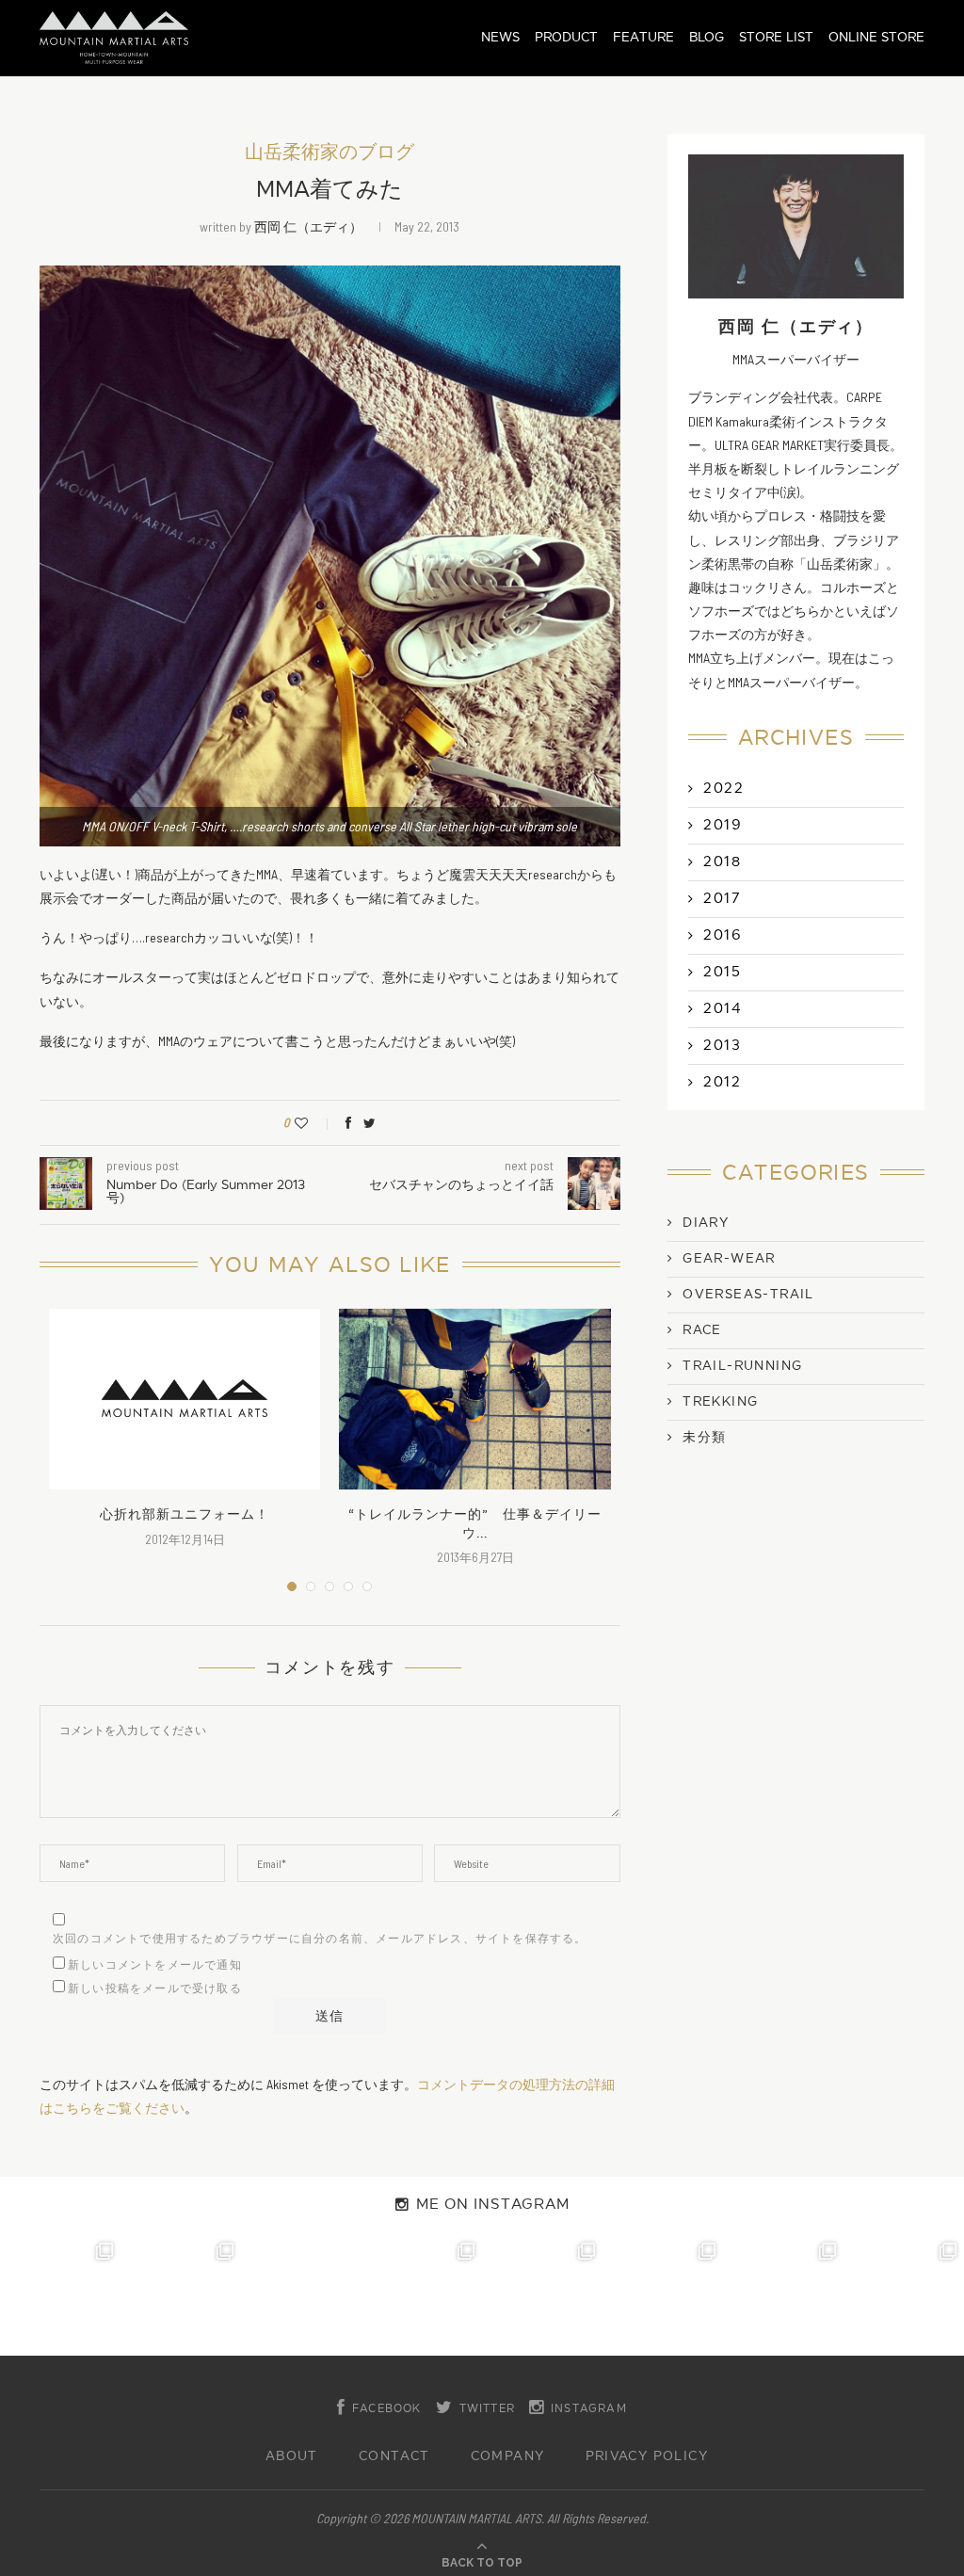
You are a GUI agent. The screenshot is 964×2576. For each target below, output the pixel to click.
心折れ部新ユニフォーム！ (185, 1514)
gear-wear (729, 1259)
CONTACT (394, 2456)
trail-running (742, 1366)
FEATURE (643, 37)
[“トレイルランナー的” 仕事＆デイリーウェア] (474, 1399)
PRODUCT (566, 37)
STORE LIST (776, 37)
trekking (720, 1402)
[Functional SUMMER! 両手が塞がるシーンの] (542, 2295)
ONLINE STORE (876, 37)
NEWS (500, 37)
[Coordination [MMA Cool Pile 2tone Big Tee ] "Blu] (60, 2295)
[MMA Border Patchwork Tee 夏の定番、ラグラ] (783, 2295)
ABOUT (292, 2456)
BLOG (707, 37)
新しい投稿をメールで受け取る (155, 1988)
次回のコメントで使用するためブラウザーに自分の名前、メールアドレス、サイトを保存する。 (320, 1939)
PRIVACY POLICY (647, 2456)
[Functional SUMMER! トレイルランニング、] (422, 2295)
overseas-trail (748, 1295)
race (702, 1330)
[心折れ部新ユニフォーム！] (185, 1399)
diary (706, 1223)
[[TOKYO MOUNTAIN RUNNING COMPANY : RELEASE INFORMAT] (301, 2295)
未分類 (704, 1438)
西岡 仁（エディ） (308, 226)
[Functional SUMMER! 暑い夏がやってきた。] (904, 2295)
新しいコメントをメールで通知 (155, 1965)
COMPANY (508, 2456)
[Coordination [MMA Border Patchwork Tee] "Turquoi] (181, 2295)
